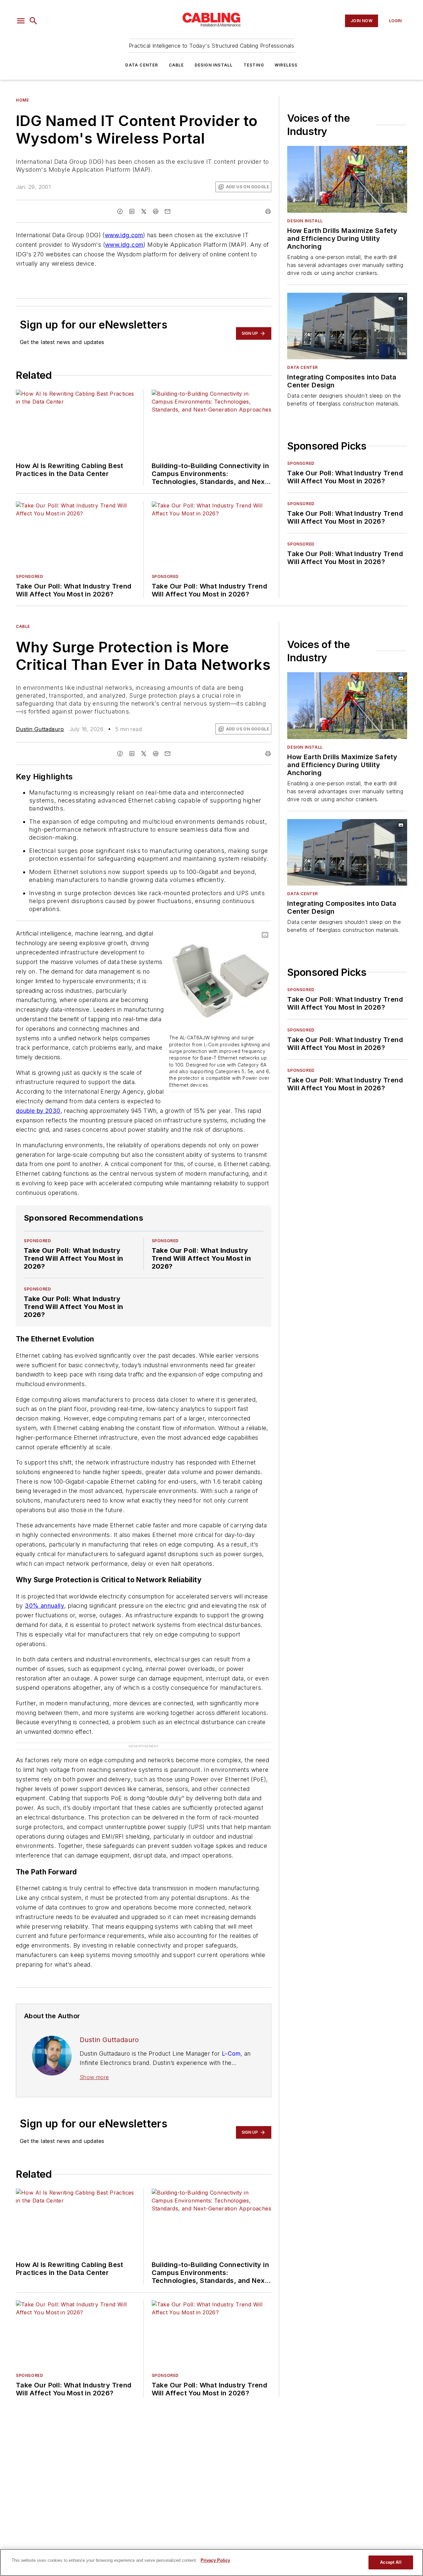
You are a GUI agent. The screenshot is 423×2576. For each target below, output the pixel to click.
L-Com (231, 2053)
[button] (21, 21)
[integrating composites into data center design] (347, 326)
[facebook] (120, 211)
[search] (33, 21)
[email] (168, 211)
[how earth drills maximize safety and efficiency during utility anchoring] (347, 179)
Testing (254, 65)
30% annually (44, 1606)
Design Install (214, 65)
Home (22, 100)
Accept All (391, 2562)
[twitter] (144, 211)
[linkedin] (132, 211)
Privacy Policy (215, 2560)
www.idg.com (124, 235)
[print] (268, 211)
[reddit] (156, 211)
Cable (176, 65)
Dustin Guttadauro (40, 729)
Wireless (286, 65)
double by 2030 (38, 1111)
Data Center (142, 65)
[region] (211, 2562)
